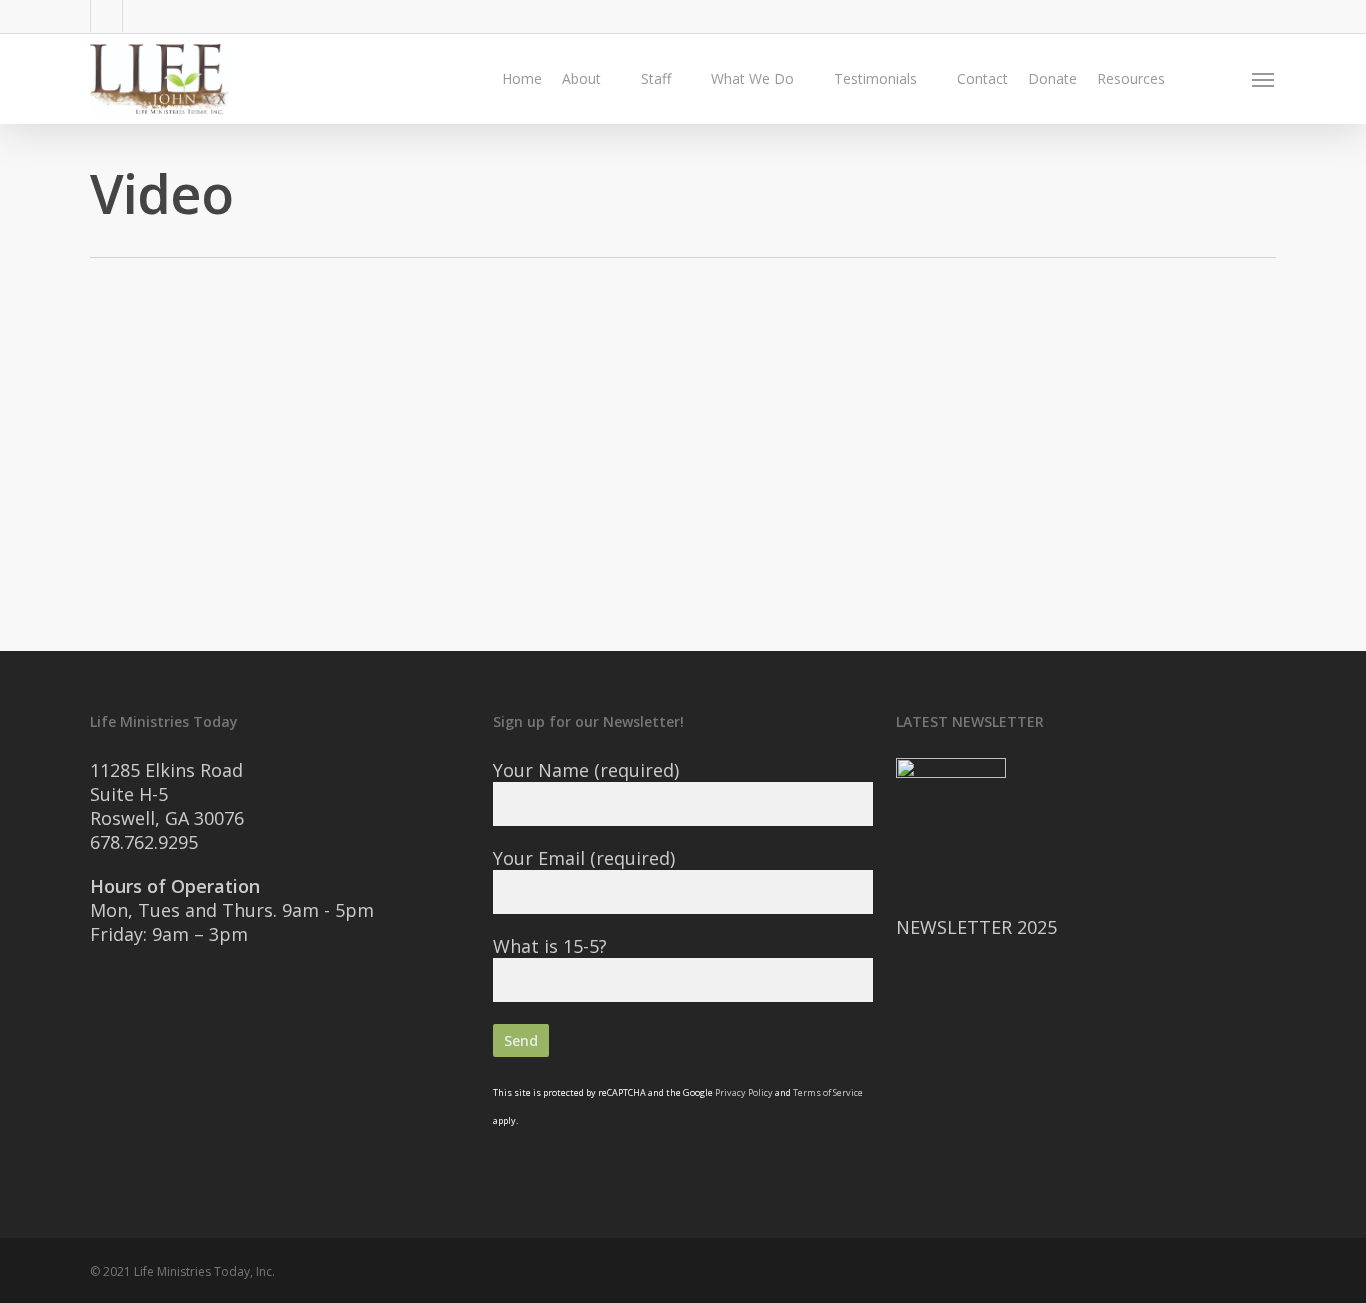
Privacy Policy (744, 1092)
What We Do (752, 78)
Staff (656, 78)
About (581, 78)
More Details (282, 474)
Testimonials (875, 78)
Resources (1131, 78)
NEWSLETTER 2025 (976, 927)
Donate (1052, 78)
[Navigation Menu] (1264, 79)
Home (522, 78)
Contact (982, 78)
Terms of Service (828, 1092)
